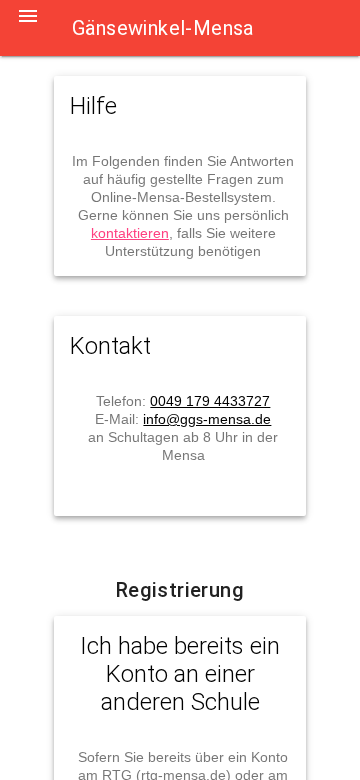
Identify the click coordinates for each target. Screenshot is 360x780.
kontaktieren (130, 233)
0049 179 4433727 (210, 401)
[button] (28, 28)
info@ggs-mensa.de (207, 419)
